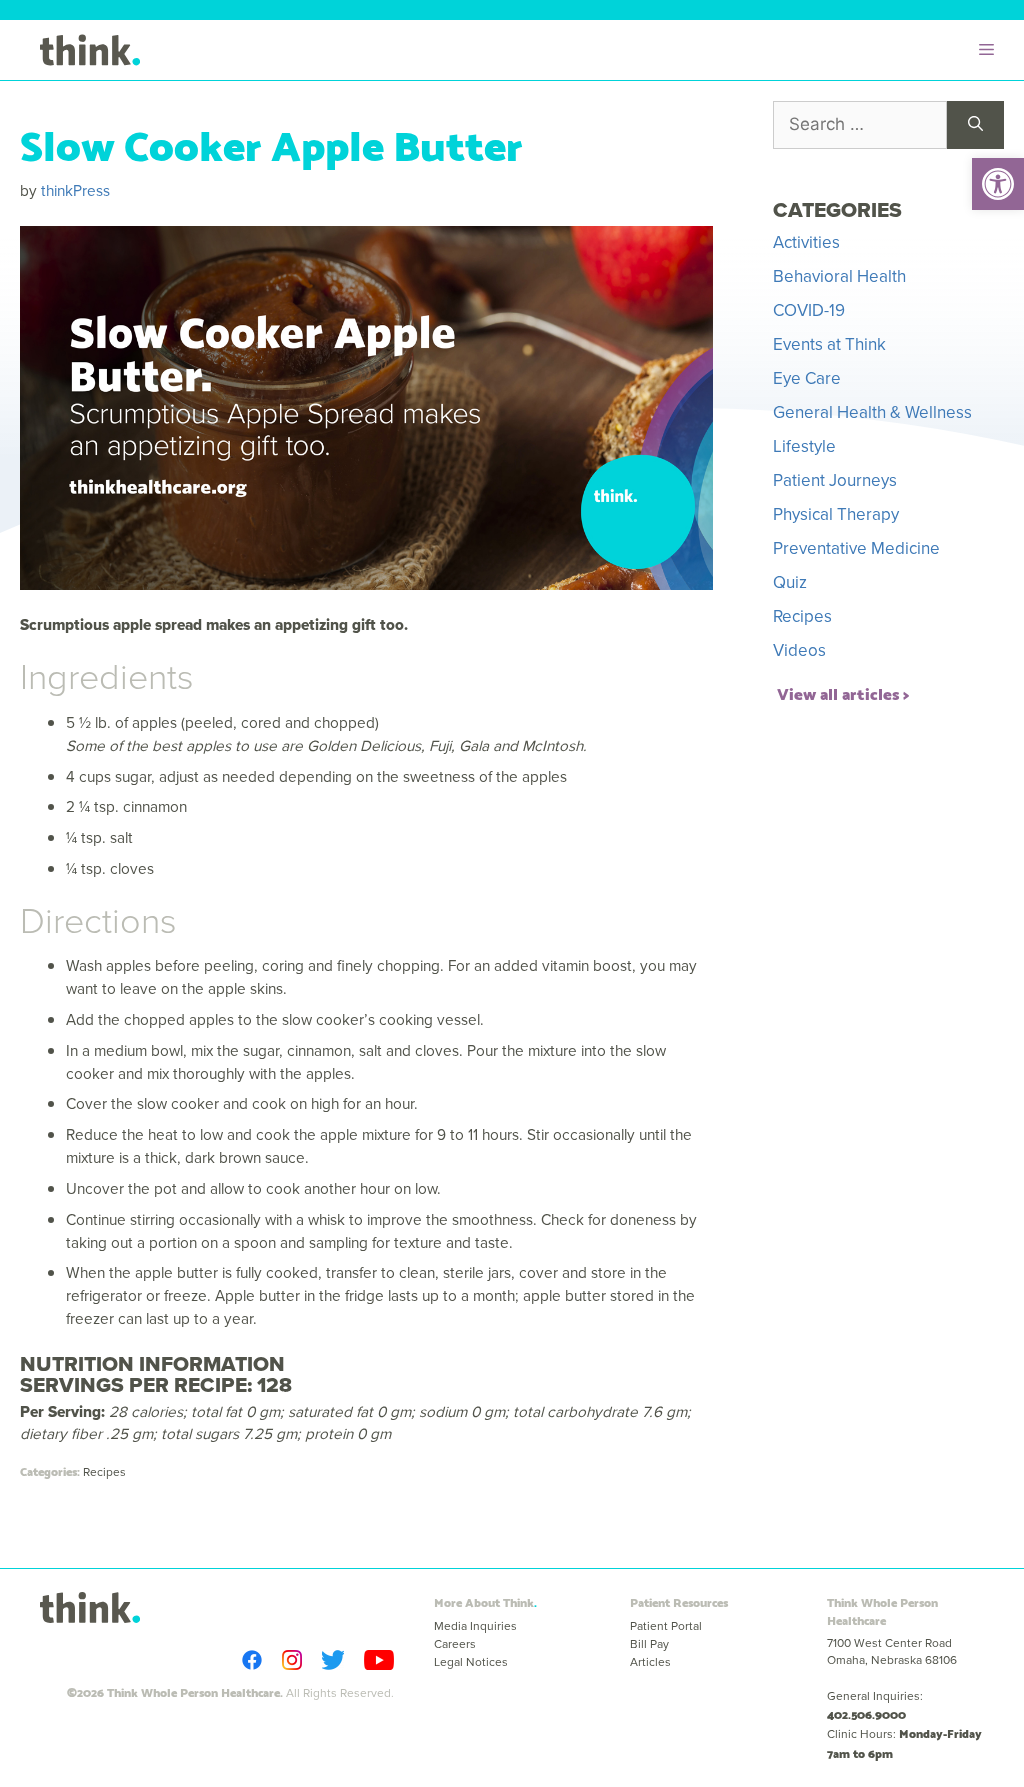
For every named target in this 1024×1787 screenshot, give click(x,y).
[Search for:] (860, 125)
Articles (650, 1662)
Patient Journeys (835, 480)
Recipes (104, 1472)
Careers (455, 1644)
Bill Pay (649, 1644)
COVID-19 (809, 310)
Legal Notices (471, 1662)
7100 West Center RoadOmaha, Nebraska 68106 (892, 1651)
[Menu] (991, 50)
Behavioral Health (839, 276)
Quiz (790, 582)
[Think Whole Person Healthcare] (90, 50)
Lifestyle (804, 446)
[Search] (975, 125)
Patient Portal (666, 1626)
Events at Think (829, 344)
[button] (998, 184)
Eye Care (807, 378)
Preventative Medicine (856, 548)
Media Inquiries (475, 1626)
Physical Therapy (836, 514)
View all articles (838, 692)
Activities (806, 242)
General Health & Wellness (872, 412)
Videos (799, 650)
